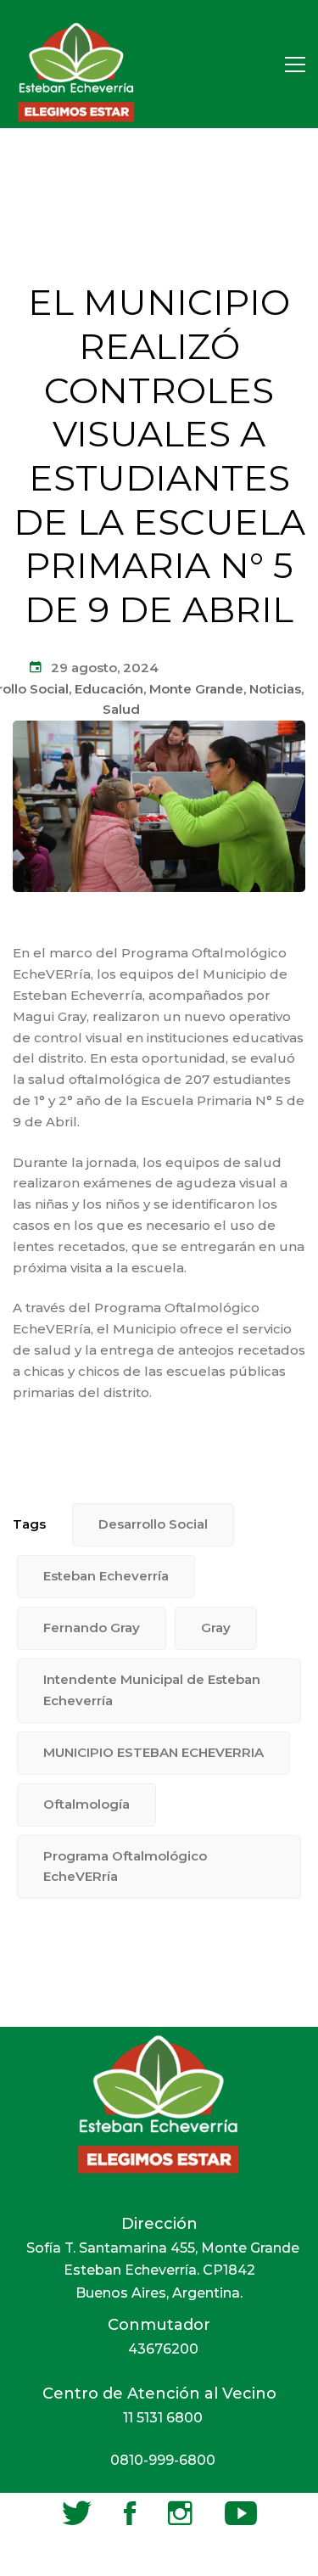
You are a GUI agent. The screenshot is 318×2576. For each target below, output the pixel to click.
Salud (121, 709)
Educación (109, 689)
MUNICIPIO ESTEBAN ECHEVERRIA (153, 1752)
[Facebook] (130, 2513)
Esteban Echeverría (106, 1576)
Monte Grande (196, 689)
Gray (216, 1628)
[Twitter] (77, 2513)
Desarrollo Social (153, 1524)
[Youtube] (241, 2513)
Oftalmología (86, 1804)
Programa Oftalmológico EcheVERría (125, 1866)
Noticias (275, 689)
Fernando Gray (92, 1628)
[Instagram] (180, 2513)
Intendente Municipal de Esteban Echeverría (152, 1690)
